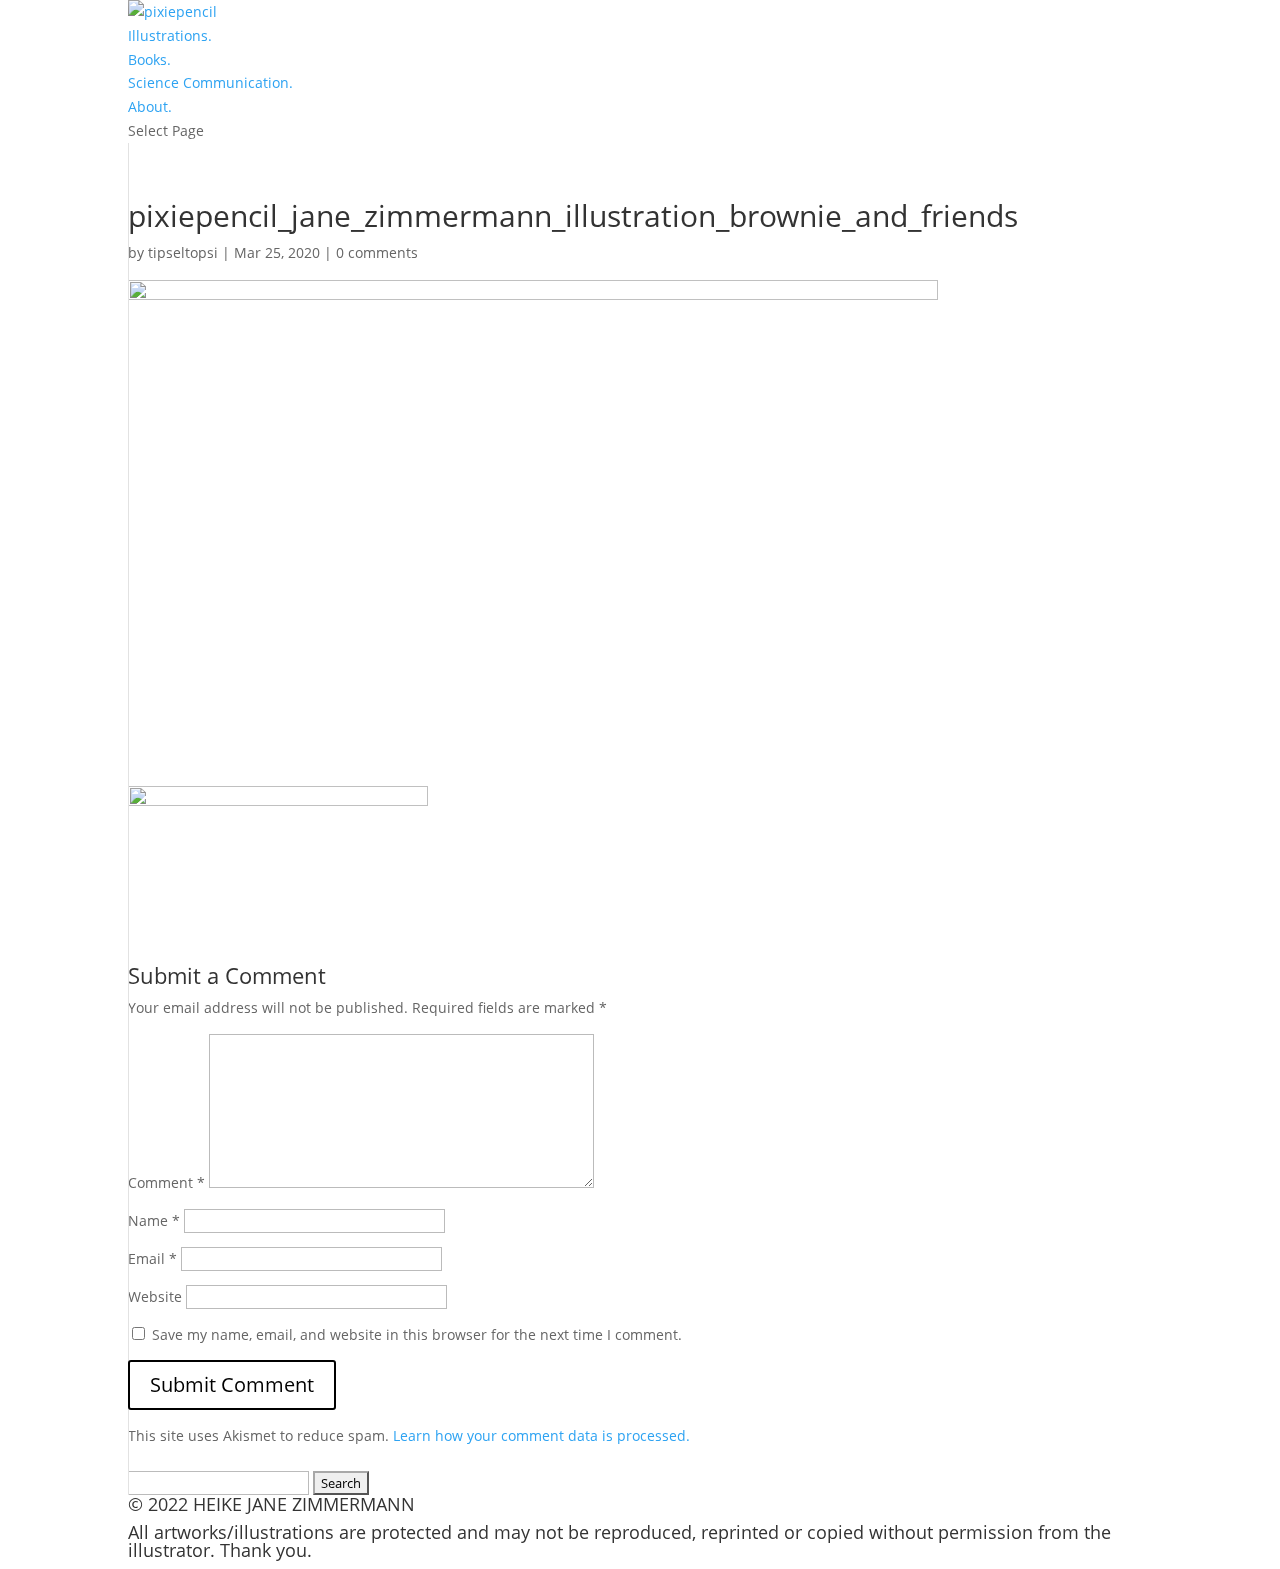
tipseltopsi (183, 252)
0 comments (377, 252)
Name (154, 1220)
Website (155, 1296)
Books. (149, 59)
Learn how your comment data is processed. (541, 1435)
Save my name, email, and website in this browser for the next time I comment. (417, 1334)
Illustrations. (170, 35)
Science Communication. (210, 82)
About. (150, 106)
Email (152, 1258)
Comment (166, 1182)
